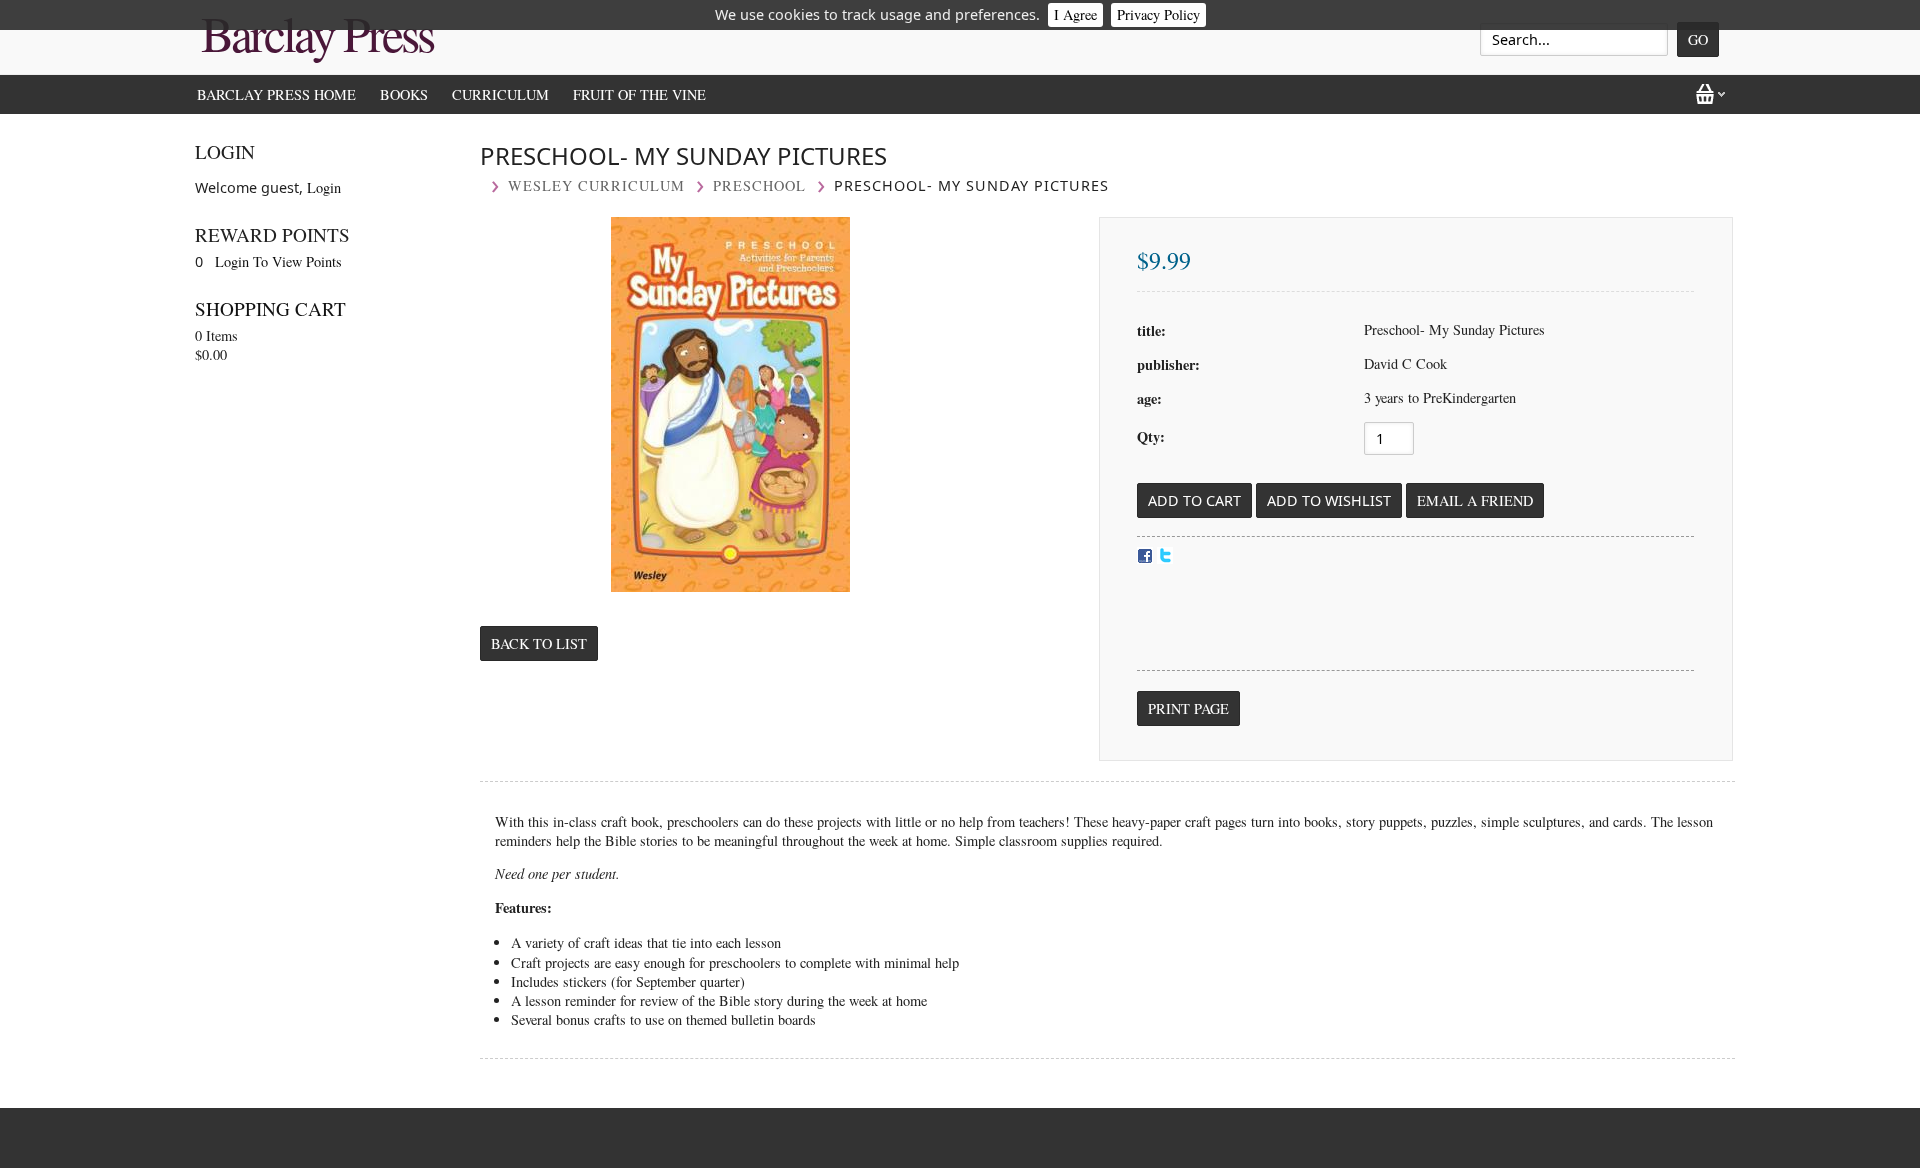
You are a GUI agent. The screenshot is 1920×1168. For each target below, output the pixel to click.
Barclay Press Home (276, 94)
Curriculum (500, 94)
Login (324, 187)
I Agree (1075, 14)
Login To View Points (278, 261)
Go (1698, 39)
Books (404, 94)
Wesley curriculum (596, 185)
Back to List (539, 643)
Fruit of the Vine (639, 94)
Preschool (759, 185)
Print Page (1188, 708)
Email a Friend (1475, 500)
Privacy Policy (1158, 14)
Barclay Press (317, 33)
